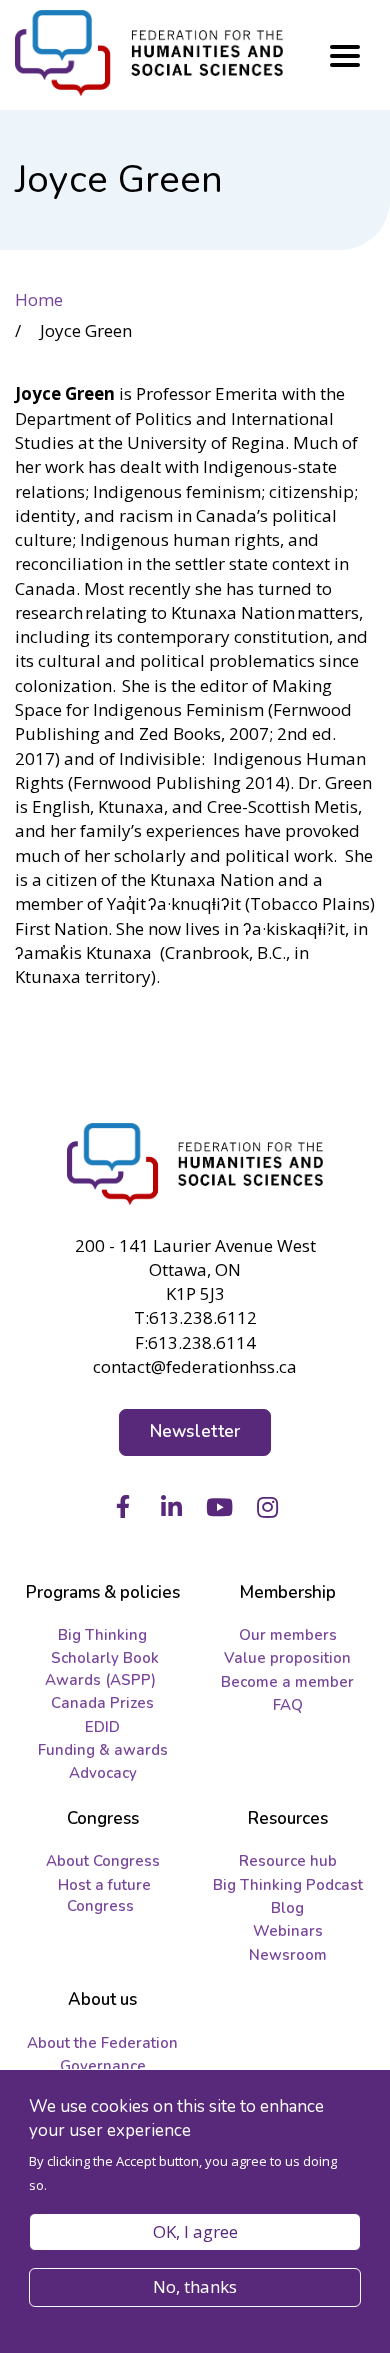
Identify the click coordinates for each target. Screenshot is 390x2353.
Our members (288, 1635)
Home (39, 299)
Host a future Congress (104, 1895)
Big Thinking (102, 1635)
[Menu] (345, 56)
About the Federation (102, 2043)
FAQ (288, 1705)
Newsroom (288, 1955)
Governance (103, 2066)
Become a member (287, 1682)
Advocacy (103, 1773)
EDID (102, 1727)
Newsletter (195, 1431)
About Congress (103, 1861)
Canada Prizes (102, 1703)
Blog (287, 1908)
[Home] (195, 1164)
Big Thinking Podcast (288, 1885)
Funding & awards (103, 1750)
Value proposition (287, 1658)
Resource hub (288, 1861)
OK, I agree (195, 2231)
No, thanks (195, 2286)
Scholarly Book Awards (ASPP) (102, 1668)
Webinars (288, 1931)
